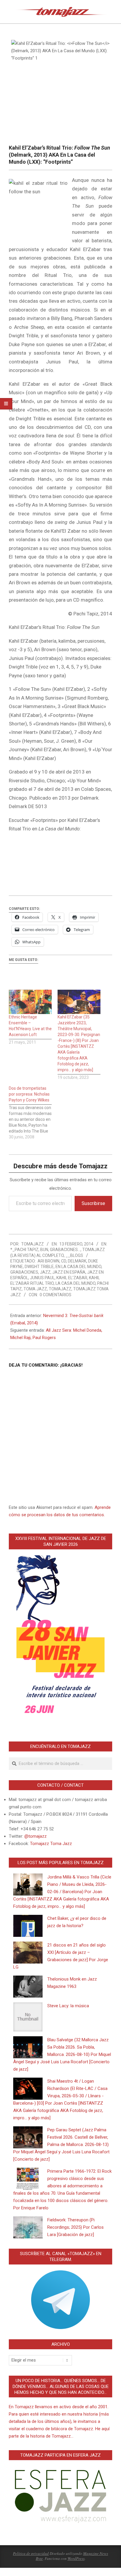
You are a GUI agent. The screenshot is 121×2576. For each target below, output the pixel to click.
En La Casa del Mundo (78, 1267)
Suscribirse (93, 1203)
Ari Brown (48, 1261)
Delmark (77, 1261)
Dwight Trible (39, 1267)
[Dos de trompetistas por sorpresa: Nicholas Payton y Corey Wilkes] (33, 1113)
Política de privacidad (31, 2553)
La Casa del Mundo (75, 1283)
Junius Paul (42, 1278)
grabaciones (24, 1272)
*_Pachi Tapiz (24, 1250)
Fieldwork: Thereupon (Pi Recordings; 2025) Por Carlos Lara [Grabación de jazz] (75, 2227)
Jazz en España (69, 1272)
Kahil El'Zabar (72, 1278)
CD (64, 1261)
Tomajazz (60, 1289)
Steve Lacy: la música (68, 2006)
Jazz (45, 1272)
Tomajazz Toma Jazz (51, 1844)
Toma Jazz (35, 1289)
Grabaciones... (65, 1250)
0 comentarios (56, 1295)
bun (44, 1250)
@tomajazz (36, 1836)
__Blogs (74, 1255)
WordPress (76, 2558)
